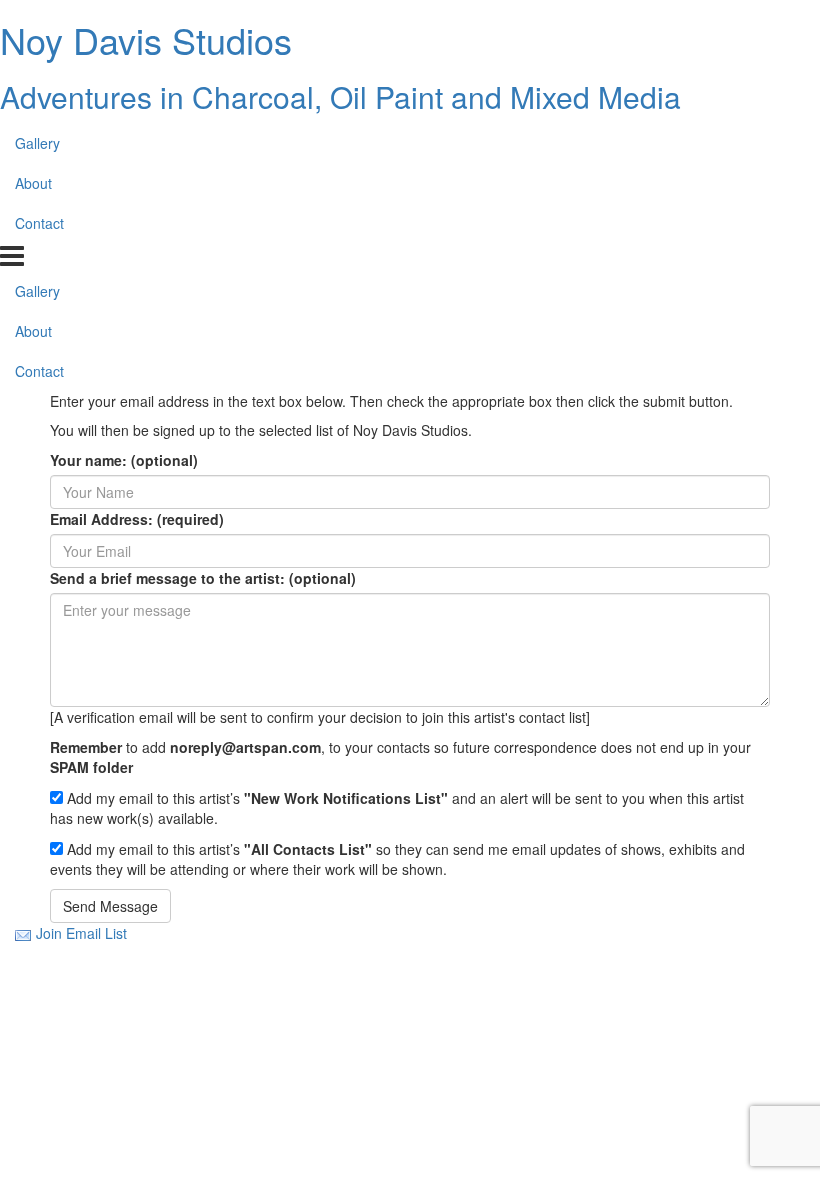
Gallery (37, 143)
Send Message (110, 906)
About (33, 183)
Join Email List (81, 933)
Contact (39, 223)
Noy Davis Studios (146, 39)
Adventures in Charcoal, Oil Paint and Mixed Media (340, 96)
